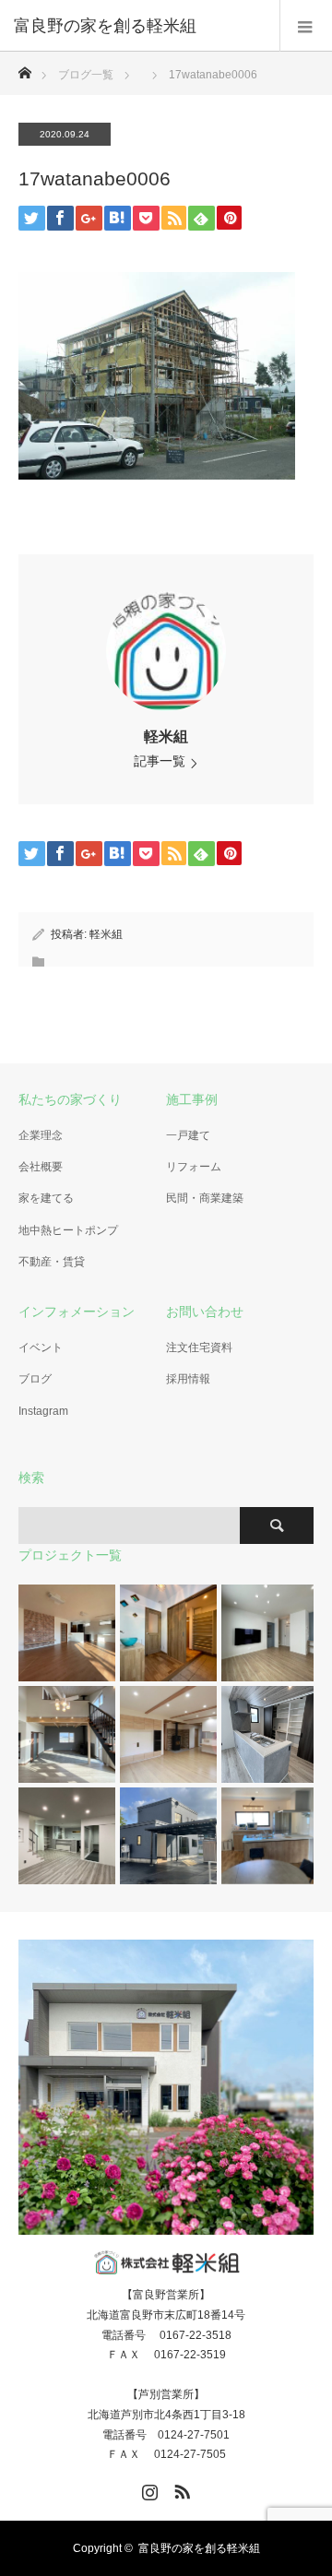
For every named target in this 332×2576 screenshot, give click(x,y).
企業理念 (41, 1135)
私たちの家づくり (70, 1099)
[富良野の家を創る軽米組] (138, 26)
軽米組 (166, 736)
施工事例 (192, 1099)
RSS (180, 2488)
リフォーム (194, 1167)
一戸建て (188, 1135)
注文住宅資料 (199, 1347)
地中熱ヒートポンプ (68, 1230)
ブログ (35, 1379)
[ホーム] (24, 68)
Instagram (43, 1411)
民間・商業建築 (205, 1198)
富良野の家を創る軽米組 (199, 2548)
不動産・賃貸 (52, 1262)
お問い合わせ (205, 1312)
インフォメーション (77, 1312)
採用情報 (188, 1379)
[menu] (306, 26)
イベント (41, 1347)
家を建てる (46, 1198)
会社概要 (41, 1167)
